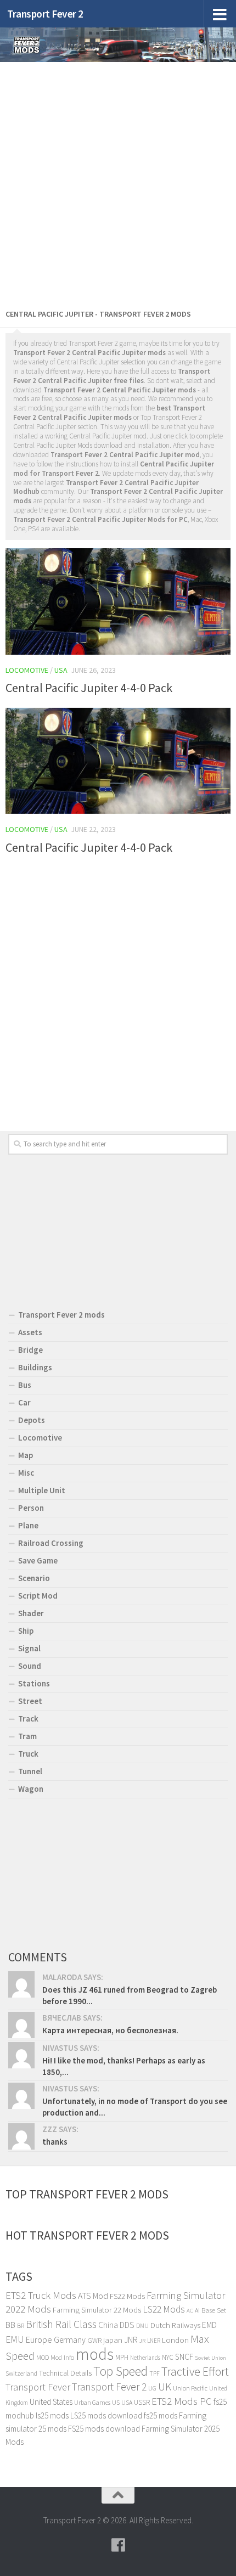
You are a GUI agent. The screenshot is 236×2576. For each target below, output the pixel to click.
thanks (55, 2142)
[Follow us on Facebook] (118, 2545)
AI (197, 2310)
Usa (61, 670)
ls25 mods (52, 2415)
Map (26, 1455)
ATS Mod (93, 2296)
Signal (29, 1648)
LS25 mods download (106, 2415)
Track (28, 1719)
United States (51, 2402)
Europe (39, 2339)
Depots (32, 1420)
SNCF (184, 2357)
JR (142, 2341)
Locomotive (27, 670)
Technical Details (65, 2373)
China (108, 2325)
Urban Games (92, 2402)
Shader (31, 1613)
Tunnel (30, 1771)
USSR (142, 2402)
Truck (28, 1754)
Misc (26, 1473)
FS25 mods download (104, 2429)
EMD (209, 2325)
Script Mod (38, 1596)
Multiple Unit (42, 1490)
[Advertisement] (118, 183)
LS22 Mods (164, 2309)
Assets (30, 1332)
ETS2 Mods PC (182, 2401)
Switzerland (21, 2373)
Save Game (38, 1560)
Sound (30, 1666)
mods (95, 2354)
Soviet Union (210, 2358)
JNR (131, 2340)
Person (31, 1508)
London (175, 2340)
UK (165, 2387)
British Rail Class (61, 2324)
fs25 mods (161, 2415)
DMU (142, 2326)
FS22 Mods (127, 2296)
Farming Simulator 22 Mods (97, 2310)
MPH (122, 2357)
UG (152, 2388)
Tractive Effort (195, 2372)
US (116, 2402)
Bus (25, 1385)
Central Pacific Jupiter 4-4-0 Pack (89, 688)
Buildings (35, 1367)
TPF (154, 2373)
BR (21, 2325)
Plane (28, 1525)
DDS (127, 2325)
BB (10, 2325)
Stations (34, 1683)
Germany (70, 2340)
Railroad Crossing (51, 1543)
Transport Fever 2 (45, 14)
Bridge (30, 1350)
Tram (27, 1736)
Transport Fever (38, 2387)
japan (113, 2340)
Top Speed (120, 2371)
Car (24, 1402)
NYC (168, 2357)
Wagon (31, 1789)
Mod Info (62, 2357)
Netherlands (145, 2358)
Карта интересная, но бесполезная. (110, 2030)
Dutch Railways (175, 2325)
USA (127, 2402)
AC (190, 2311)
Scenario (34, 1578)
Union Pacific (190, 2388)
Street (30, 1701)
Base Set (214, 2310)
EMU (15, 2339)
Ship (26, 1631)
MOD (43, 2357)
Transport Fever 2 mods (61, 1315)
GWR (94, 2340)
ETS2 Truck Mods (41, 2295)
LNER (154, 2341)
